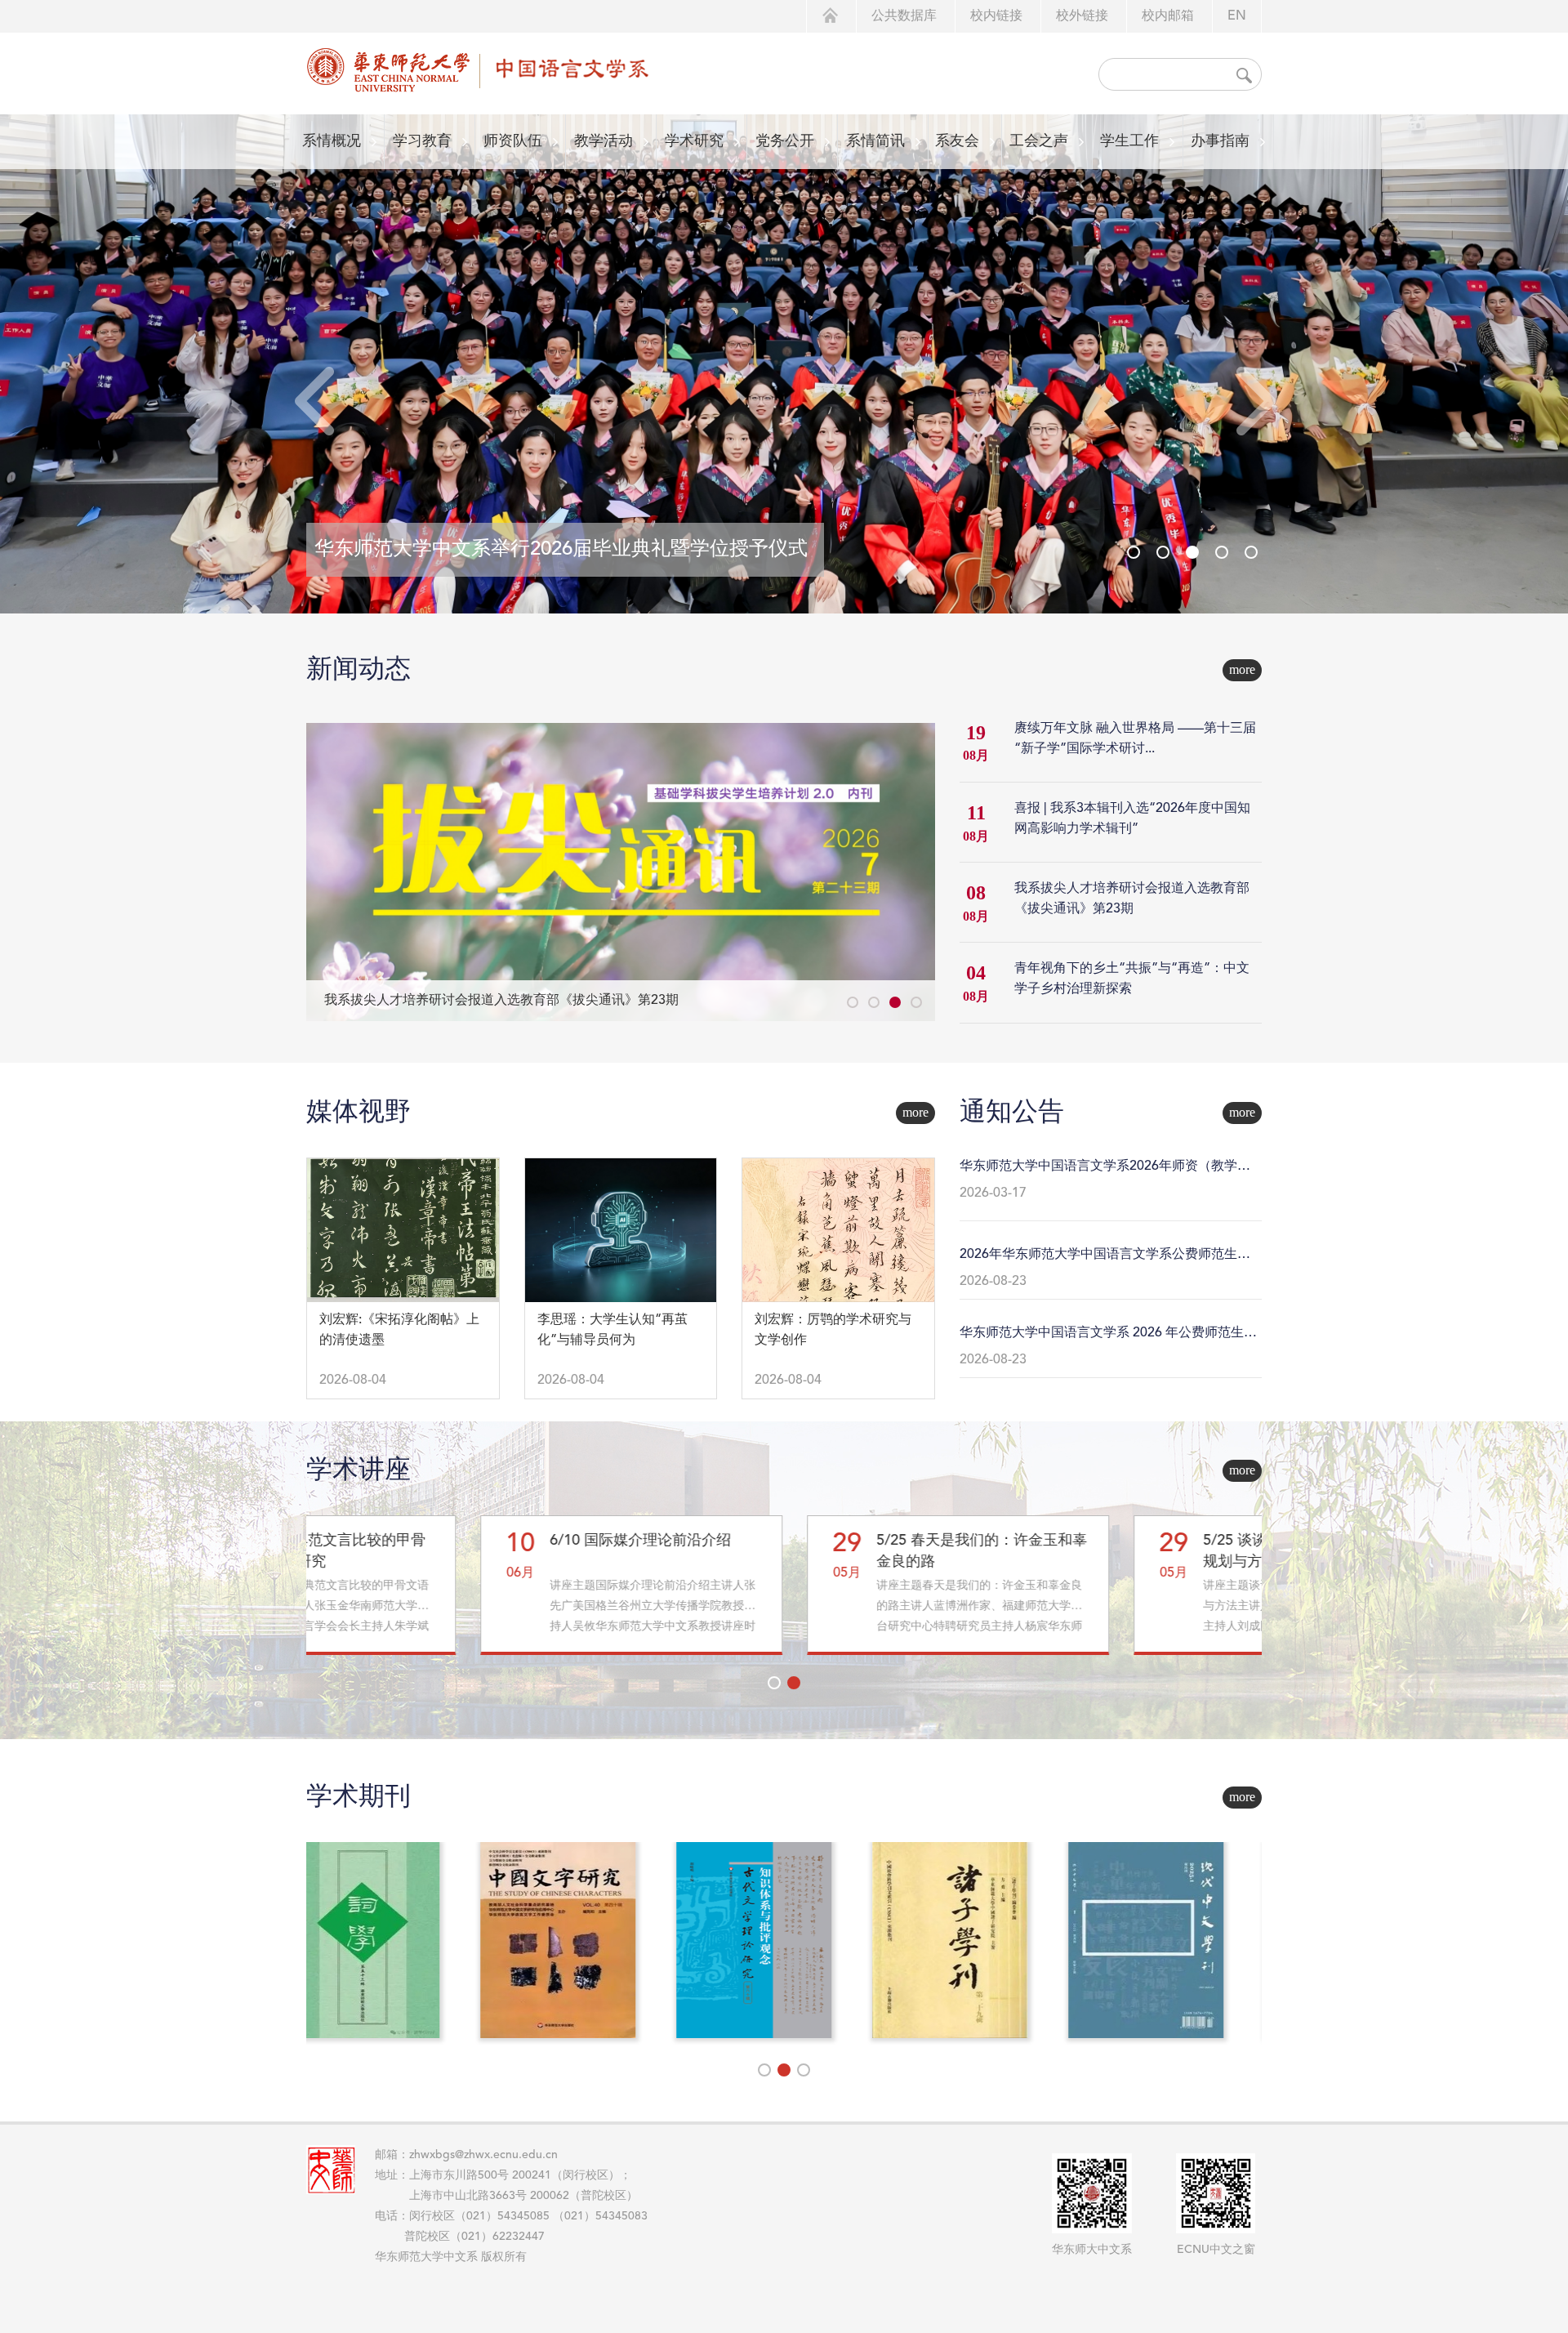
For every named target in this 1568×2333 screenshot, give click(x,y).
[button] (1255, 401)
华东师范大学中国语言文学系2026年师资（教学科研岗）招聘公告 (1105, 1168)
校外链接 (1082, 16)
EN (1237, 16)
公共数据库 (904, 16)
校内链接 (996, 16)
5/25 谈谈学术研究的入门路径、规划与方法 (1134, 1551)
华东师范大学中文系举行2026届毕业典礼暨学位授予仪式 (561, 550)
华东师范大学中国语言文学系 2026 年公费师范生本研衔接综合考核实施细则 (1108, 1335)
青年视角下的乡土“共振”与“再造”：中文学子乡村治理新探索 (501, 1001)
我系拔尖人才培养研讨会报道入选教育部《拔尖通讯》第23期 (1132, 899)
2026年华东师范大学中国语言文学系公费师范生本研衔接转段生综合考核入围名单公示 (1105, 1256)
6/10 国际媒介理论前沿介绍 (466, 1541)
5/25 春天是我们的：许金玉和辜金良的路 (808, 1551)
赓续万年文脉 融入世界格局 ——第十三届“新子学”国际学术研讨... (1135, 739)
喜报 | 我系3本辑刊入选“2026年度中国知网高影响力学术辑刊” (1132, 819)
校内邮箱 (1168, 16)
